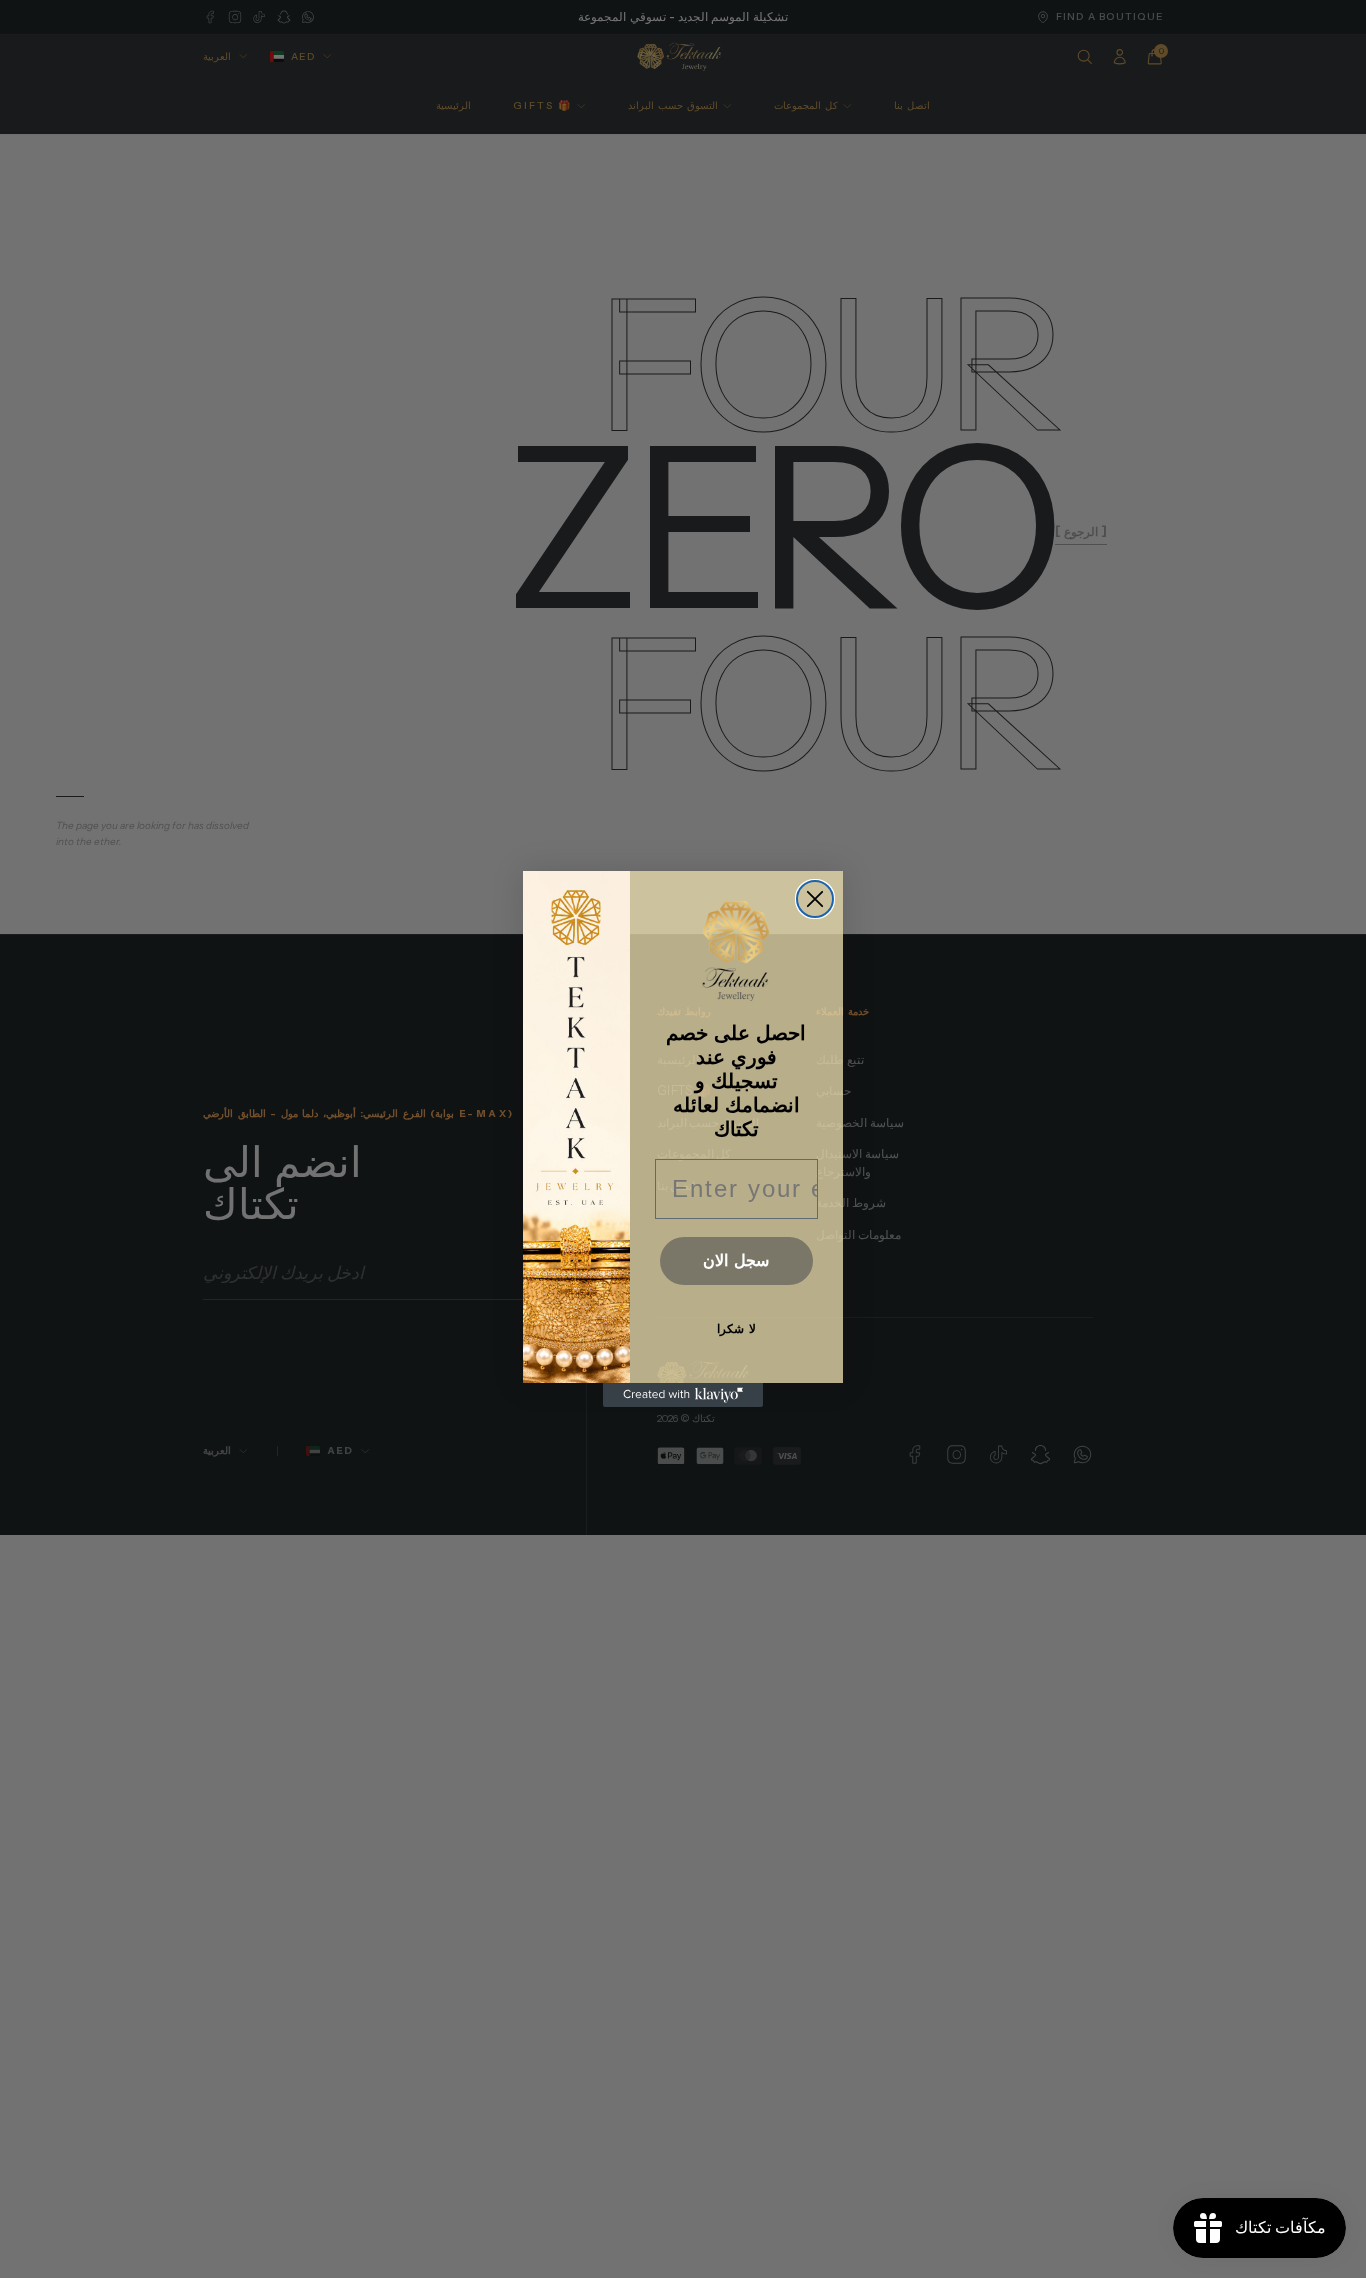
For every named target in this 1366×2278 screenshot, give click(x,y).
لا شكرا (736, 1329)
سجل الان (736, 1260)
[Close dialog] (815, 899)
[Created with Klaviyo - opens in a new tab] (683, 1395)
